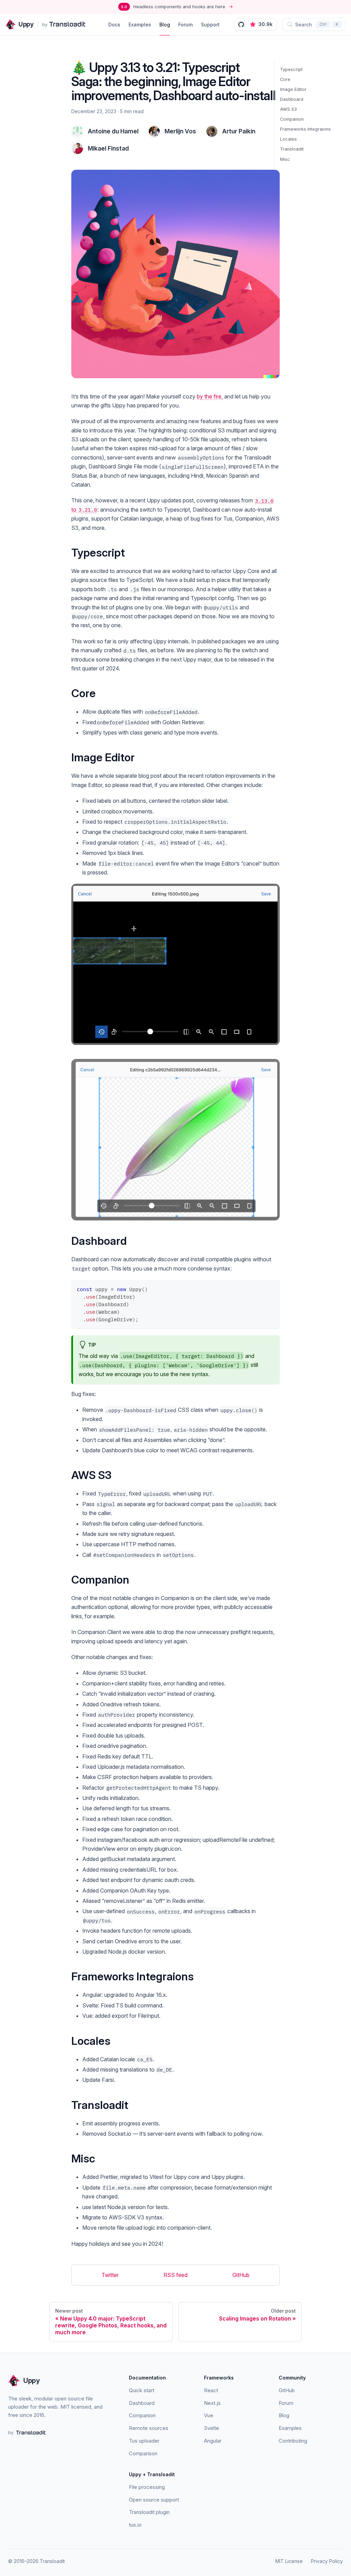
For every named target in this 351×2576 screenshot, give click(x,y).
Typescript (291, 69)
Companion (292, 119)
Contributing (293, 2441)
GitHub (241, 2275)
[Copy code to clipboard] (271, 1288)
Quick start (142, 2390)
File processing (147, 2487)
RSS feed (175, 2275)
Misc (285, 159)
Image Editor (293, 89)
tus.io (135, 2525)
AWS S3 (288, 109)
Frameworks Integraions (305, 129)
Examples (140, 25)
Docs (114, 25)
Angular (213, 2441)
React (211, 2390)
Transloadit (292, 149)
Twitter (110, 2275)
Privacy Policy (327, 2561)
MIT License (289, 2561)
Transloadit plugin (149, 2512)
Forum (185, 25)
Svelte (211, 2428)
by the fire (209, 396)
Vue (209, 2415)
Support (210, 25)
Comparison (143, 2453)
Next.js (212, 2403)
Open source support (154, 2500)
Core (285, 79)
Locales (288, 139)
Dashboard (292, 99)
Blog (165, 25)
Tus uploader (144, 2441)
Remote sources (149, 2428)
